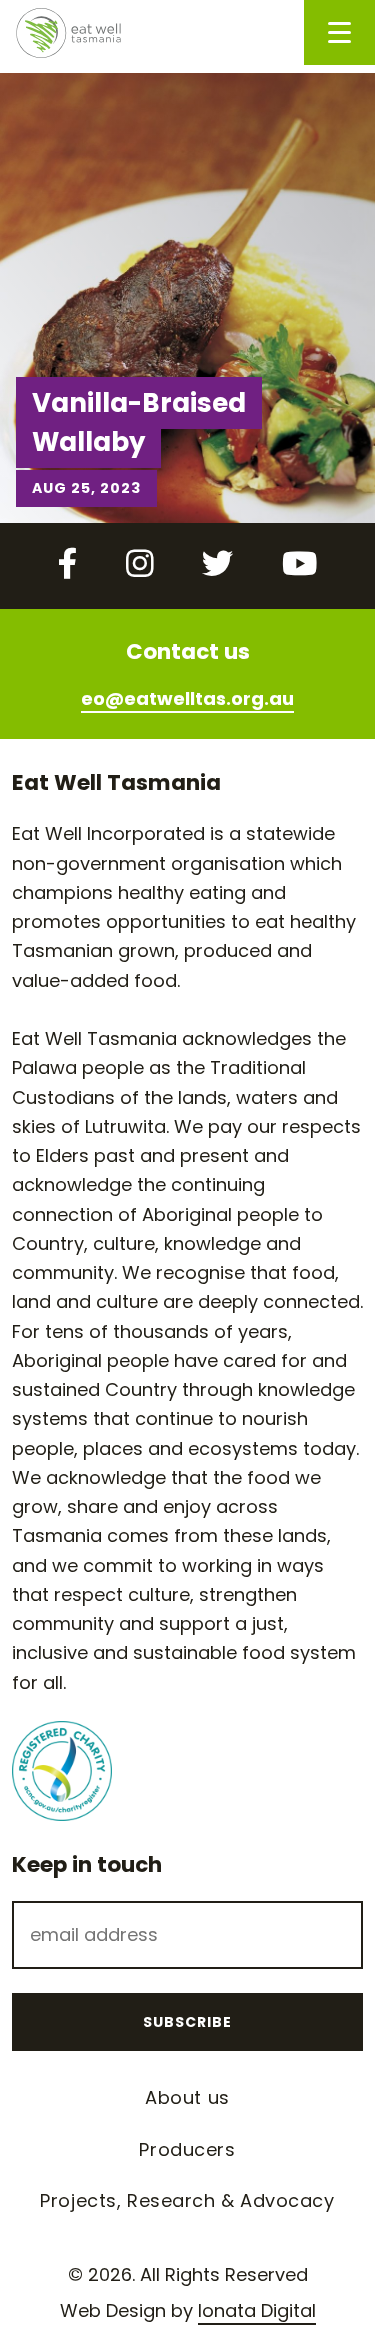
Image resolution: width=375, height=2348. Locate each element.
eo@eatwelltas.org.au (187, 698)
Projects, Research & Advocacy (187, 2200)
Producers (187, 2149)
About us (187, 2097)
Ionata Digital (257, 2310)
